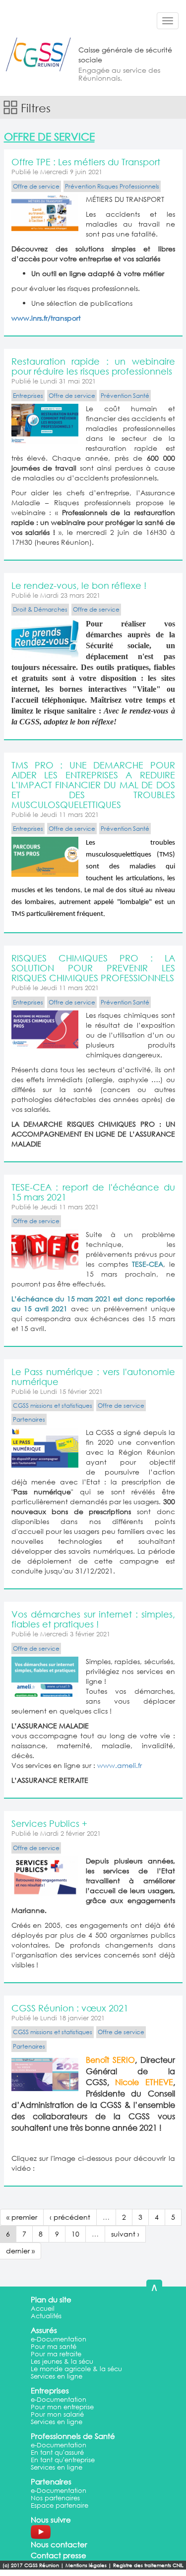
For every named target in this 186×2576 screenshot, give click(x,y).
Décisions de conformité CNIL (95, 2572)
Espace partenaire (60, 2505)
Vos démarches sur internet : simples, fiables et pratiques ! (93, 1619)
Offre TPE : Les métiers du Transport (86, 162)
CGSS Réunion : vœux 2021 (70, 2008)
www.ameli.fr (120, 1765)
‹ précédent (70, 2217)
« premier (22, 2217)
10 (75, 2234)
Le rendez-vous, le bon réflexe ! (79, 585)
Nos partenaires (55, 2498)
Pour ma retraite (56, 2354)
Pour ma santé (54, 2347)
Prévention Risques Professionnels (112, 186)
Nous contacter (59, 2544)
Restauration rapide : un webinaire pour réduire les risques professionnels (93, 366)
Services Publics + (49, 1823)
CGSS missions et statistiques (53, 1406)
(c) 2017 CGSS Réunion (31, 2565)
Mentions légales (86, 2565)
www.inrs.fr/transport (46, 318)
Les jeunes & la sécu (62, 2361)
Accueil (43, 2309)
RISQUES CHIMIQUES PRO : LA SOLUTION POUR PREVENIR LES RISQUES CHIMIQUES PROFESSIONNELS (93, 968)
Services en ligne (57, 2376)
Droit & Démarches (40, 609)
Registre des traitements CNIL (148, 2565)
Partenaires (29, 1419)
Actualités (46, 2316)
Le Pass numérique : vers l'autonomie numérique (93, 1377)
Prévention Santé (125, 396)
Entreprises (28, 396)
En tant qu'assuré (57, 2453)
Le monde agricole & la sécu (76, 2369)
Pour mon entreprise (62, 2407)
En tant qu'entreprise (63, 2460)
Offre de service (36, 186)
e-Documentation (59, 2339)
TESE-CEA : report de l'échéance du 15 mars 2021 (93, 1192)
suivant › (125, 2234)
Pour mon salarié (57, 2414)
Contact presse (59, 2555)
